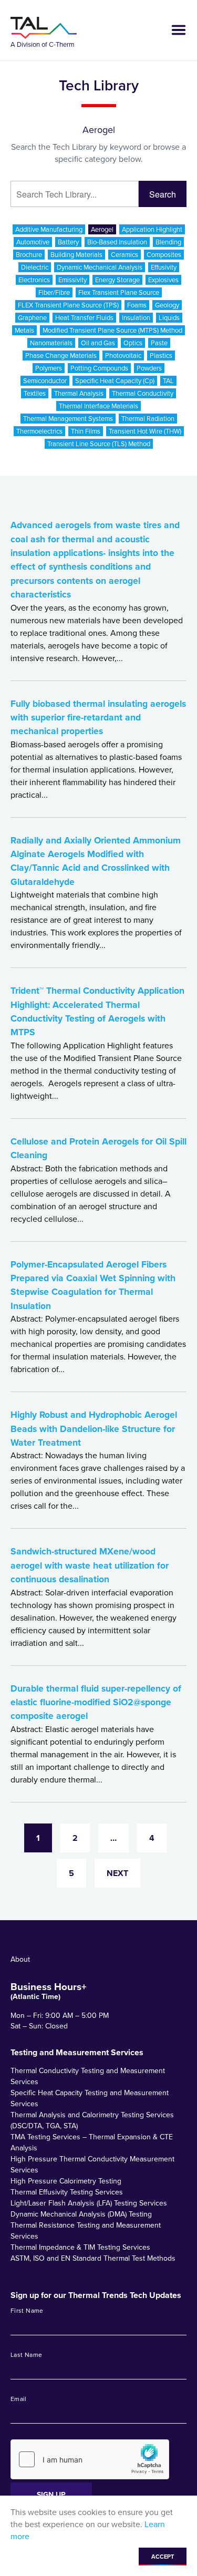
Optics (133, 343)
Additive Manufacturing (49, 229)
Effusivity (164, 267)
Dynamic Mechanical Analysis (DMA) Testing (81, 2214)
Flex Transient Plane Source (119, 292)
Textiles (35, 393)
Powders (149, 368)
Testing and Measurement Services (77, 2053)
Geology (167, 305)
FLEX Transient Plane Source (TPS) (68, 305)
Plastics (161, 356)
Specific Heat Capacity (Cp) (115, 381)
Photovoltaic (123, 356)
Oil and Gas (98, 343)
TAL (168, 381)
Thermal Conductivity (143, 393)
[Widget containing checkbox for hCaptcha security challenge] (90, 2459)
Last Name (26, 2355)
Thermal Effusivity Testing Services (67, 2192)
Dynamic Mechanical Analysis (100, 267)
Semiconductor (45, 381)
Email (19, 2399)
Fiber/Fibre (54, 292)
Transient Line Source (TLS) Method (99, 444)
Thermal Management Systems (68, 419)
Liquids (169, 318)
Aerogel (102, 229)
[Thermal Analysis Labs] (44, 28)
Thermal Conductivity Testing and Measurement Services (88, 2076)
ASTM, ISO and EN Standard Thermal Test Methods (93, 2258)
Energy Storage (117, 280)
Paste (159, 343)
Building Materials (76, 255)
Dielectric (35, 267)
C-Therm (62, 44)
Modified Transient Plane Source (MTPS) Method (112, 330)
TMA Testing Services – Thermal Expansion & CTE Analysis (92, 2142)
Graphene (32, 318)
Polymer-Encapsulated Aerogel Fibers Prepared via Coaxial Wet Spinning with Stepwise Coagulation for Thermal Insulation (93, 1285)
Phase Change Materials (61, 356)
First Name (27, 2311)
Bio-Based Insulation (117, 242)
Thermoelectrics (39, 431)
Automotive (33, 242)
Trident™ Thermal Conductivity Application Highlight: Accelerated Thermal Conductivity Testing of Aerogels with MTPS (97, 1011)
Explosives (163, 280)
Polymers (49, 368)
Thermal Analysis (79, 393)
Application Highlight (152, 229)
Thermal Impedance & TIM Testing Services (80, 2247)
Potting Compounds (99, 368)
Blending (168, 242)
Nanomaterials (51, 343)
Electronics (34, 280)
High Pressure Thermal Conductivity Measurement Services (92, 2165)
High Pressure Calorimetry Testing (66, 2181)
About (20, 1959)
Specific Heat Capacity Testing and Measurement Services (90, 2098)
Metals (24, 330)
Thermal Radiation (148, 419)
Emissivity (72, 280)
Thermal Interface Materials (98, 406)
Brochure (29, 255)
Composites (164, 255)
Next (117, 1873)
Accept (163, 2557)
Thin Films (86, 431)
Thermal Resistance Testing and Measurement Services (86, 2231)
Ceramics (125, 255)
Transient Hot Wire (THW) (145, 431)
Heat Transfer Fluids (84, 318)
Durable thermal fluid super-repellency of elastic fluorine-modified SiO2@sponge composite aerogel (96, 1702)
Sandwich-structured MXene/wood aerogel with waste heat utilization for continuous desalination (90, 1565)
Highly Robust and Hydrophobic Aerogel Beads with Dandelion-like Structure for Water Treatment (94, 1429)
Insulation (136, 318)
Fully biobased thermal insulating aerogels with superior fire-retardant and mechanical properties (98, 718)
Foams (137, 305)
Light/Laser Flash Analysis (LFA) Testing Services (89, 2203)
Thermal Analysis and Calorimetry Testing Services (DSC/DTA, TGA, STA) (92, 2120)
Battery (68, 242)
